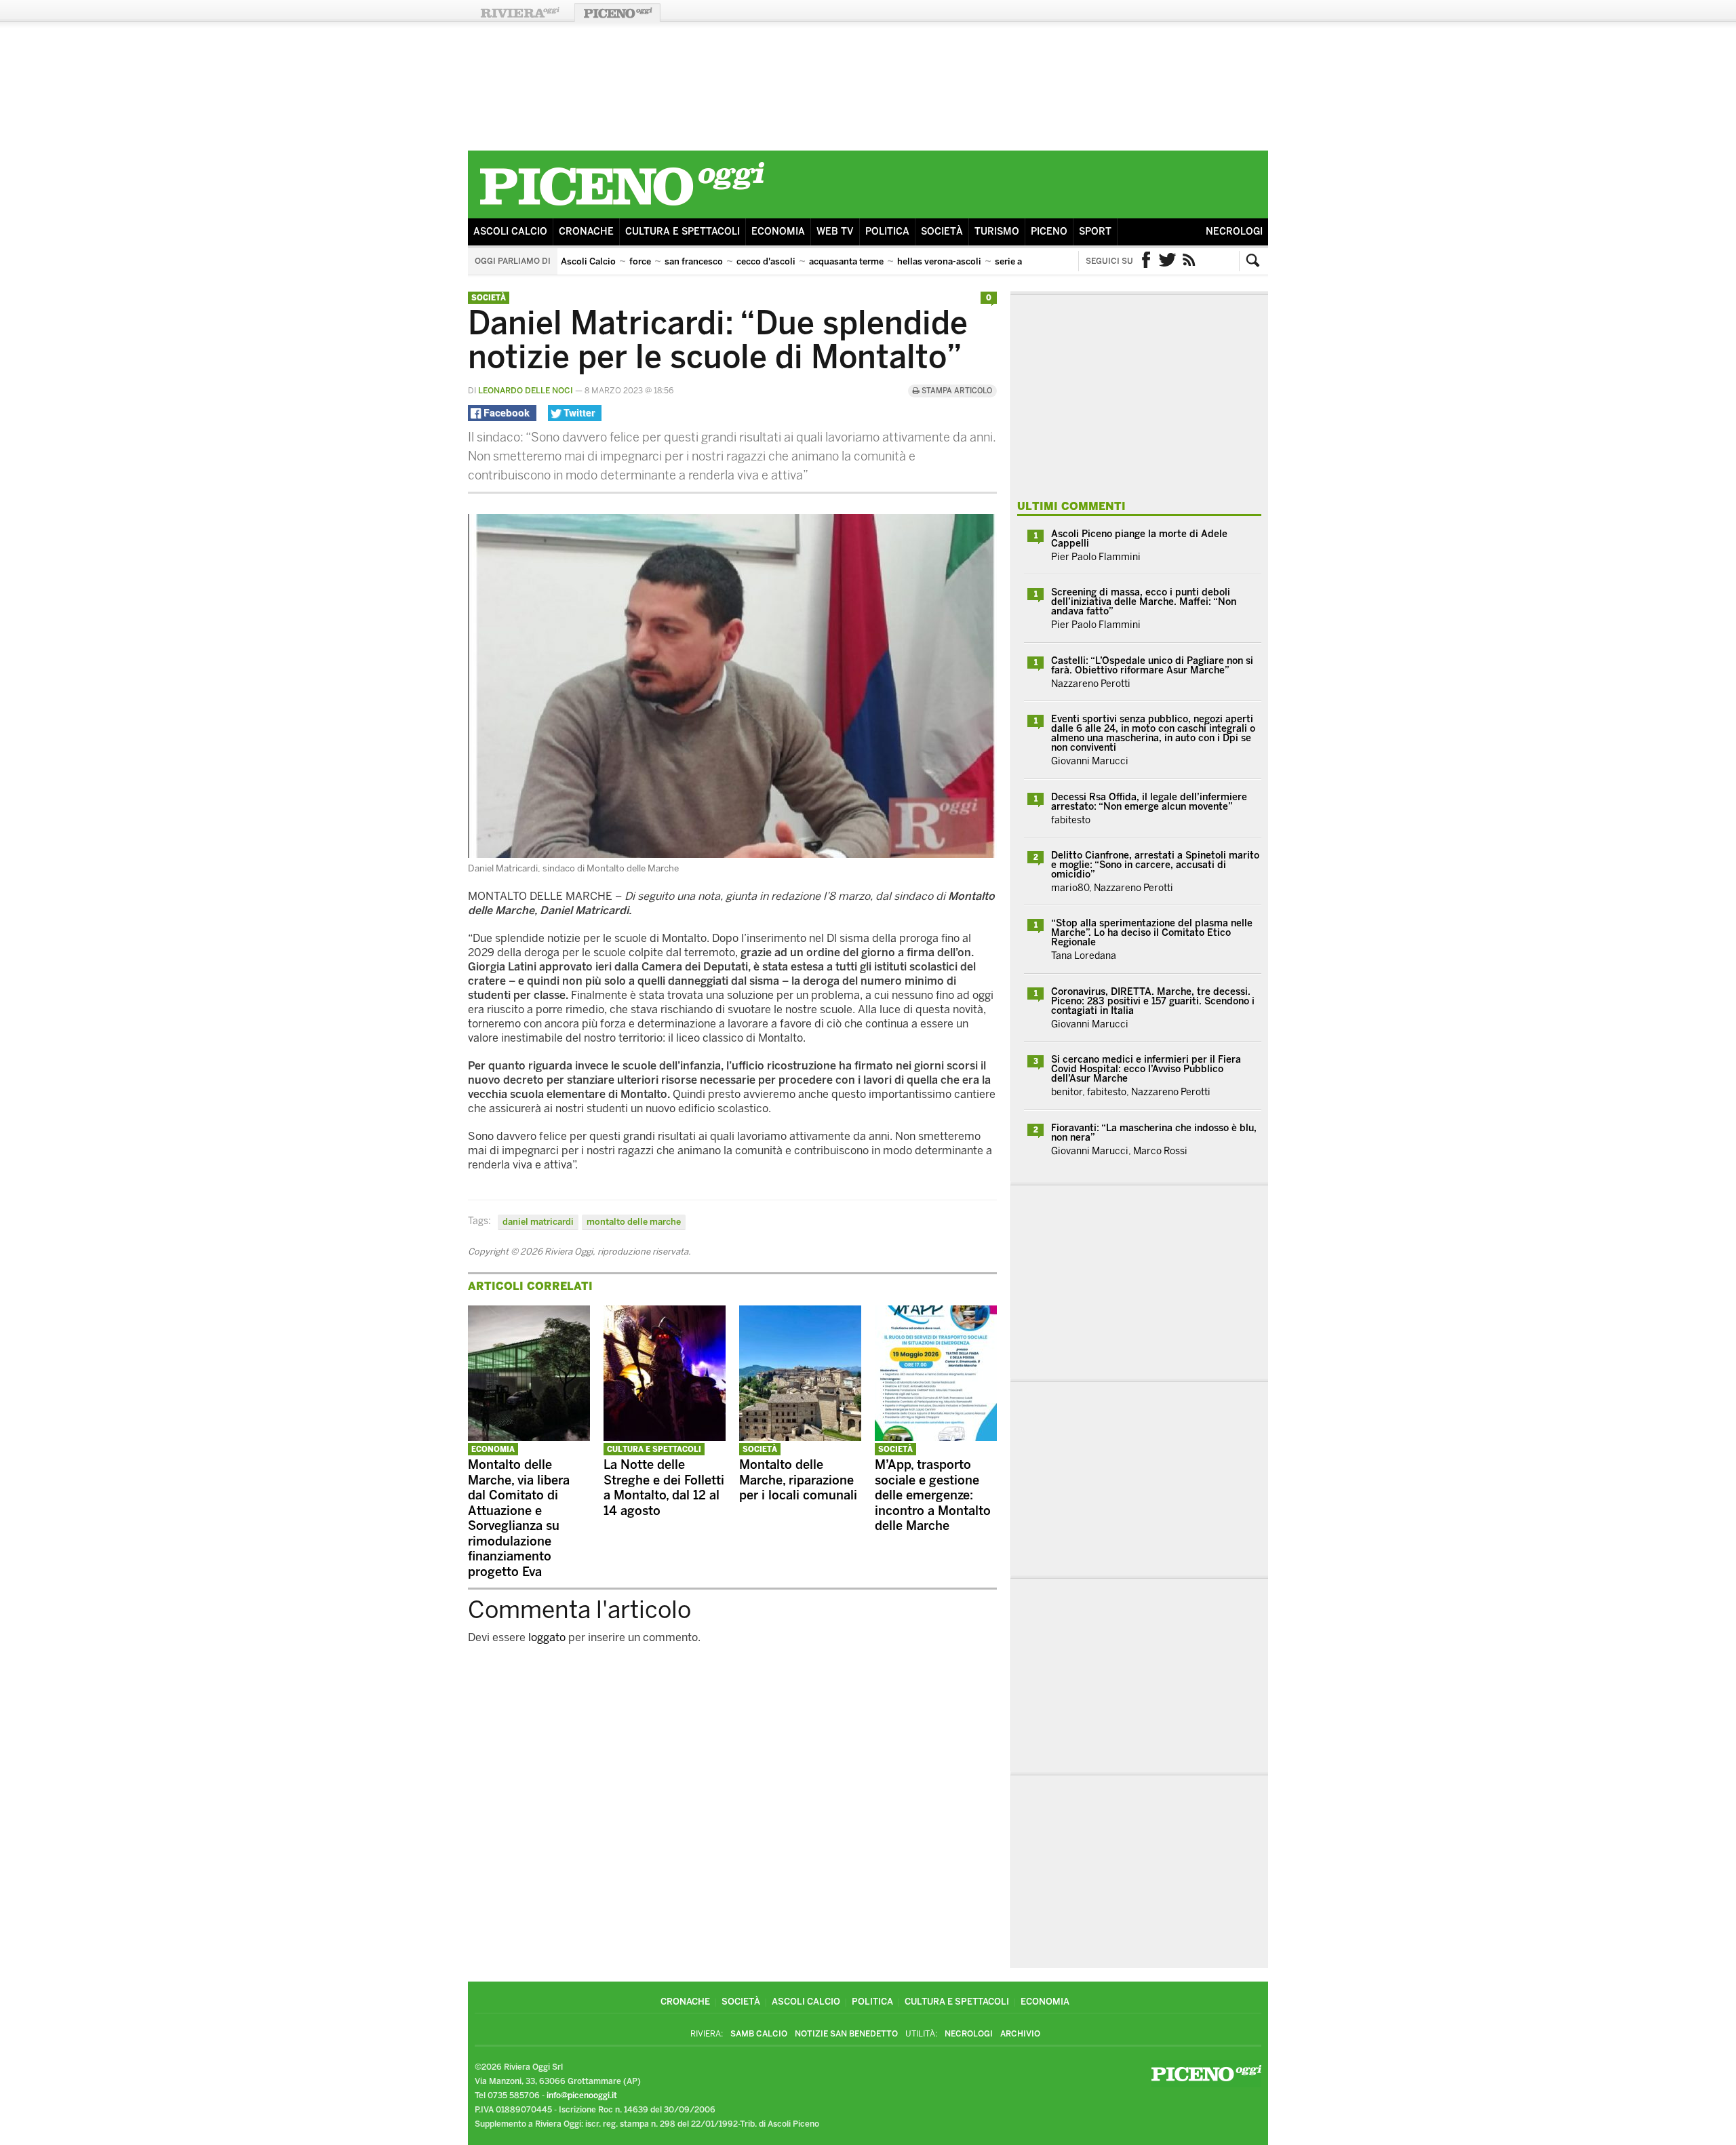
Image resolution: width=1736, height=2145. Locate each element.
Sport (1095, 232)
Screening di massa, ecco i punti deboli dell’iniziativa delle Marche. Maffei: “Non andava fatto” (1144, 602)
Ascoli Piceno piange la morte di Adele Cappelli (1139, 539)
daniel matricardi (538, 1222)
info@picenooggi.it (582, 2095)
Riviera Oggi (519, 13)
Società (942, 232)
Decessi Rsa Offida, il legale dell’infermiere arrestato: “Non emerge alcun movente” (1149, 802)
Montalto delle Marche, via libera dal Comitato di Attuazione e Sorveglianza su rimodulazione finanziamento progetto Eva (519, 1518)
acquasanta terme (846, 261)
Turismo (997, 232)
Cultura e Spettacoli (683, 232)
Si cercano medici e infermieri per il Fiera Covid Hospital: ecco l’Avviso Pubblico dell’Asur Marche (1146, 1069)
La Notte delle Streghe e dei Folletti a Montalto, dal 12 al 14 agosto (664, 1488)
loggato (547, 1637)
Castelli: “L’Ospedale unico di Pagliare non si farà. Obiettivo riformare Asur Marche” (1152, 666)
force (640, 261)
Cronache (586, 232)
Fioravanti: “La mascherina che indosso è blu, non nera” (1154, 1133)
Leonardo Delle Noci (526, 391)
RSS (1189, 261)
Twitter (1168, 261)
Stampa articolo (956, 391)
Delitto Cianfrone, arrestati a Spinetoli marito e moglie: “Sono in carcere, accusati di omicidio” (1155, 865)
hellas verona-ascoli (939, 261)
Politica (887, 232)
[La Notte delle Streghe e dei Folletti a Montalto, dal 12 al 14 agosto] (665, 1437)
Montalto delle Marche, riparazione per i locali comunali (798, 1480)
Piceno (1049, 232)
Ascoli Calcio (510, 232)
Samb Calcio (759, 2034)
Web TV (835, 232)
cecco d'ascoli (766, 261)
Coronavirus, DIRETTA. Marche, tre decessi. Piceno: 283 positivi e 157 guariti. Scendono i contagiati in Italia (1153, 1001)
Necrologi (1234, 232)
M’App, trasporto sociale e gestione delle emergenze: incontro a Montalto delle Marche (933, 1495)
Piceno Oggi (617, 13)
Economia (778, 232)
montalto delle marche (634, 1222)
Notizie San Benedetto (846, 2034)
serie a (1008, 261)
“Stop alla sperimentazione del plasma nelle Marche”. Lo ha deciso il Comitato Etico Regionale (1152, 933)
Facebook (1146, 261)
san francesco (694, 261)
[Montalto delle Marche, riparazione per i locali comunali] (800, 1437)
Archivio (1020, 2034)
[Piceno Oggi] (622, 208)
